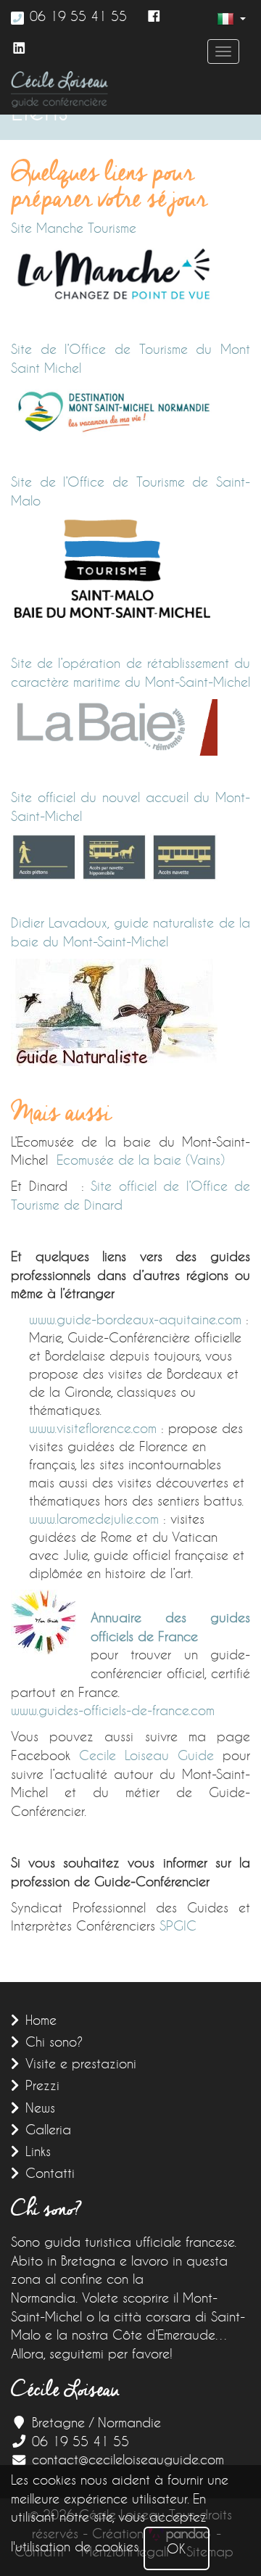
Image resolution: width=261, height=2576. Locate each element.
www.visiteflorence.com (93, 1428)
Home (41, 2020)
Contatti (50, 2173)
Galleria (48, 2129)
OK (177, 2548)
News (40, 2108)
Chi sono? (54, 2042)
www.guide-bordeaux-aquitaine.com (135, 1319)
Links (38, 2151)
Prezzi (42, 2085)
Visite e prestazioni (81, 2063)
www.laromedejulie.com (94, 1519)
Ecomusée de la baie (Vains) (141, 1160)
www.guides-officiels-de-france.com (113, 1710)
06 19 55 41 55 (78, 16)
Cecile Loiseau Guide (146, 1755)
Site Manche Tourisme (74, 228)
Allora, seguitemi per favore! (92, 2353)
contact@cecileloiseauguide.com (128, 2459)
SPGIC (178, 1925)
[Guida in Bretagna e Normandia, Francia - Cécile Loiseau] (59, 89)
